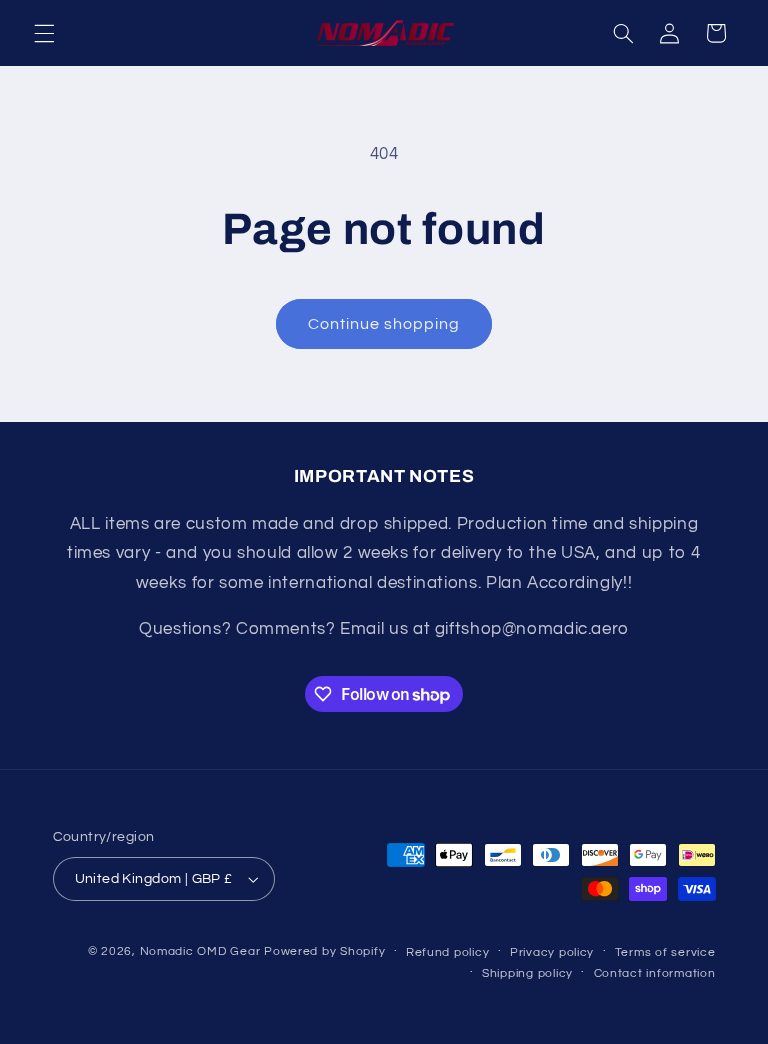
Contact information (655, 973)
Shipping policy (527, 973)
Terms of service (665, 952)
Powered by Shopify (324, 951)
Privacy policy (552, 952)
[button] (44, 33)
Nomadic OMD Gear (200, 951)
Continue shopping (384, 324)
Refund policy (448, 952)
